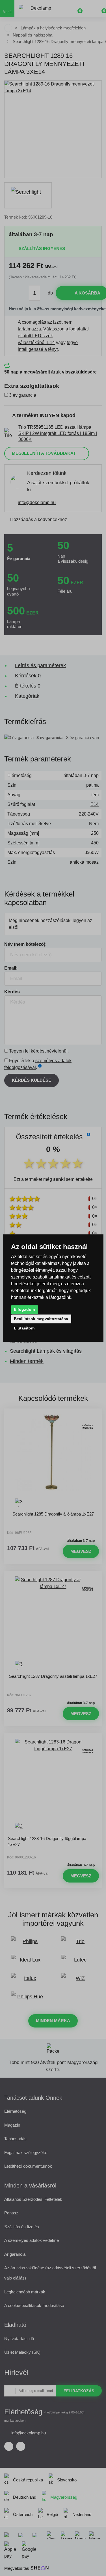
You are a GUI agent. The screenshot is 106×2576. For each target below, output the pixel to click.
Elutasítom (24, 1328)
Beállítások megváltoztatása (41, 1319)
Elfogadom (24, 1309)
